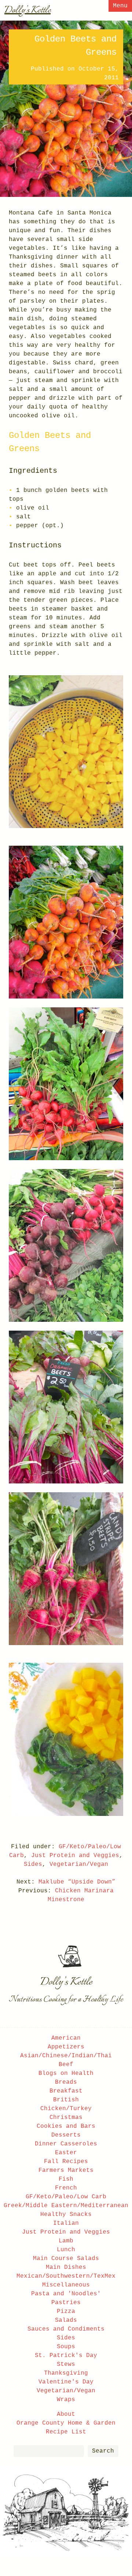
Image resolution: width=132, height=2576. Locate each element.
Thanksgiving (66, 2373)
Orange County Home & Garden (66, 2423)
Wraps (66, 2400)
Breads (66, 2082)
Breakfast (66, 2091)
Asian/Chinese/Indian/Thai (66, 2056)
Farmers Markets (66, 2170)
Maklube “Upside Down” (77, 1882)
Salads (66, 2320)
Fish (66, 2179)
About (66, 2414)
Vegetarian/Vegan (79, 1864)
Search (103, 2451)
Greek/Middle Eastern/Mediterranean (66, 2206)
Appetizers (66, 2047)
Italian (66, 2223)
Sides (33, 1864)
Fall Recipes (66, 2162)
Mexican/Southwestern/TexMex (66, 2276)
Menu (120, 6)
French (66, 2188)
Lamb (66, 2241)
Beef (66, 2065)
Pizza (66, 2311)
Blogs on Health (66, 2073)
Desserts (66, 2135)
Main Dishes (66, 2267)
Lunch (66, 2250)
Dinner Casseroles (66, 2144)
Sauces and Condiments (66, 2329)
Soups (66, 2347)
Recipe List (66, 2432)
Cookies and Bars (66, 2126)
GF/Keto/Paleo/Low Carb (66, 2197)
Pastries (66, 2303)
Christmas (66, 2118)
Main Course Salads (66, 2259)
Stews (66, 2364)
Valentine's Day (66, 2382)
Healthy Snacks (66, 2215)
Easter (66, 2153)
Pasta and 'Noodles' (66, 2294)
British (66, 2100)
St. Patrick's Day (66, 2356)
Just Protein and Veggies (75, 1856)
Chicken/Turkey (66, 2109)
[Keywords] (49, 2451)
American (66, 2038)
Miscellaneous (66, 2285)
